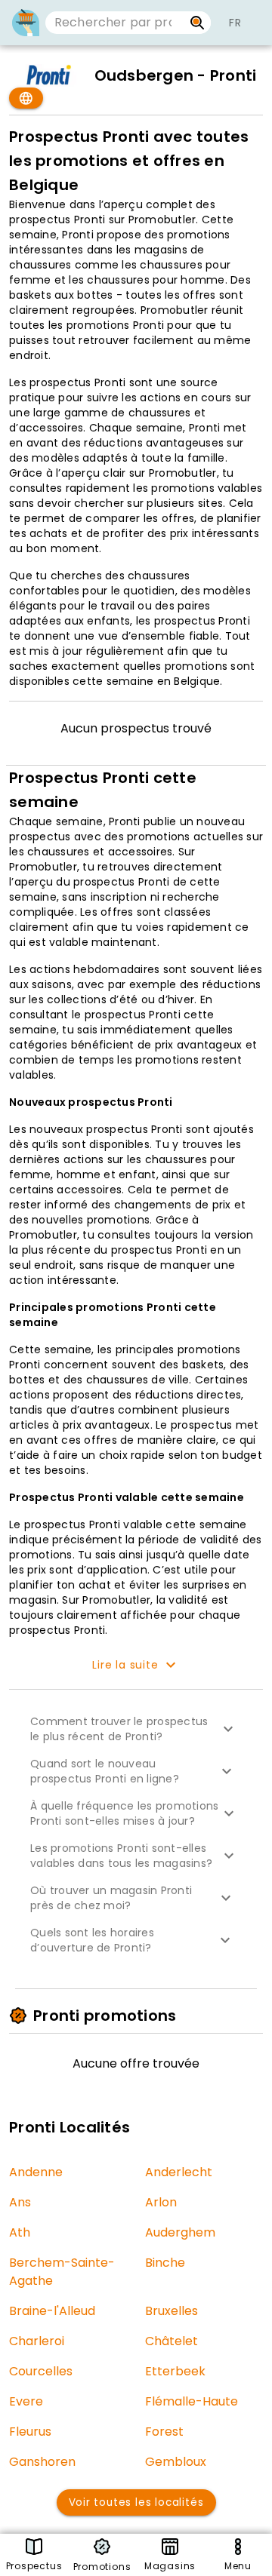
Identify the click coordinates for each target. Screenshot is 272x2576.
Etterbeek (175, 2371)
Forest (164, 2432)
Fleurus (30, 2432)
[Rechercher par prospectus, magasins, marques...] (198, 23)
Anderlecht (179, 2172)
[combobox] (114, 23)
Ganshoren (42, 2462)
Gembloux (176, 2462)
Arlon (161, 2202)
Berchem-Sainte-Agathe (62, 2272)
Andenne (36, 2172)
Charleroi (37, 2341)
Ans (20, 2202)
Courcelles (41, 2371)
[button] (136, 1729)
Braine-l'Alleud (52, 2311)
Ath (20, 2232)
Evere (26, 2401)
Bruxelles (172, 2311)
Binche (165, 2263)
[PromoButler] (26, 23)
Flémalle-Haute (192, 2401)
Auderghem (180, 2232)
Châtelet (172, 2341)
